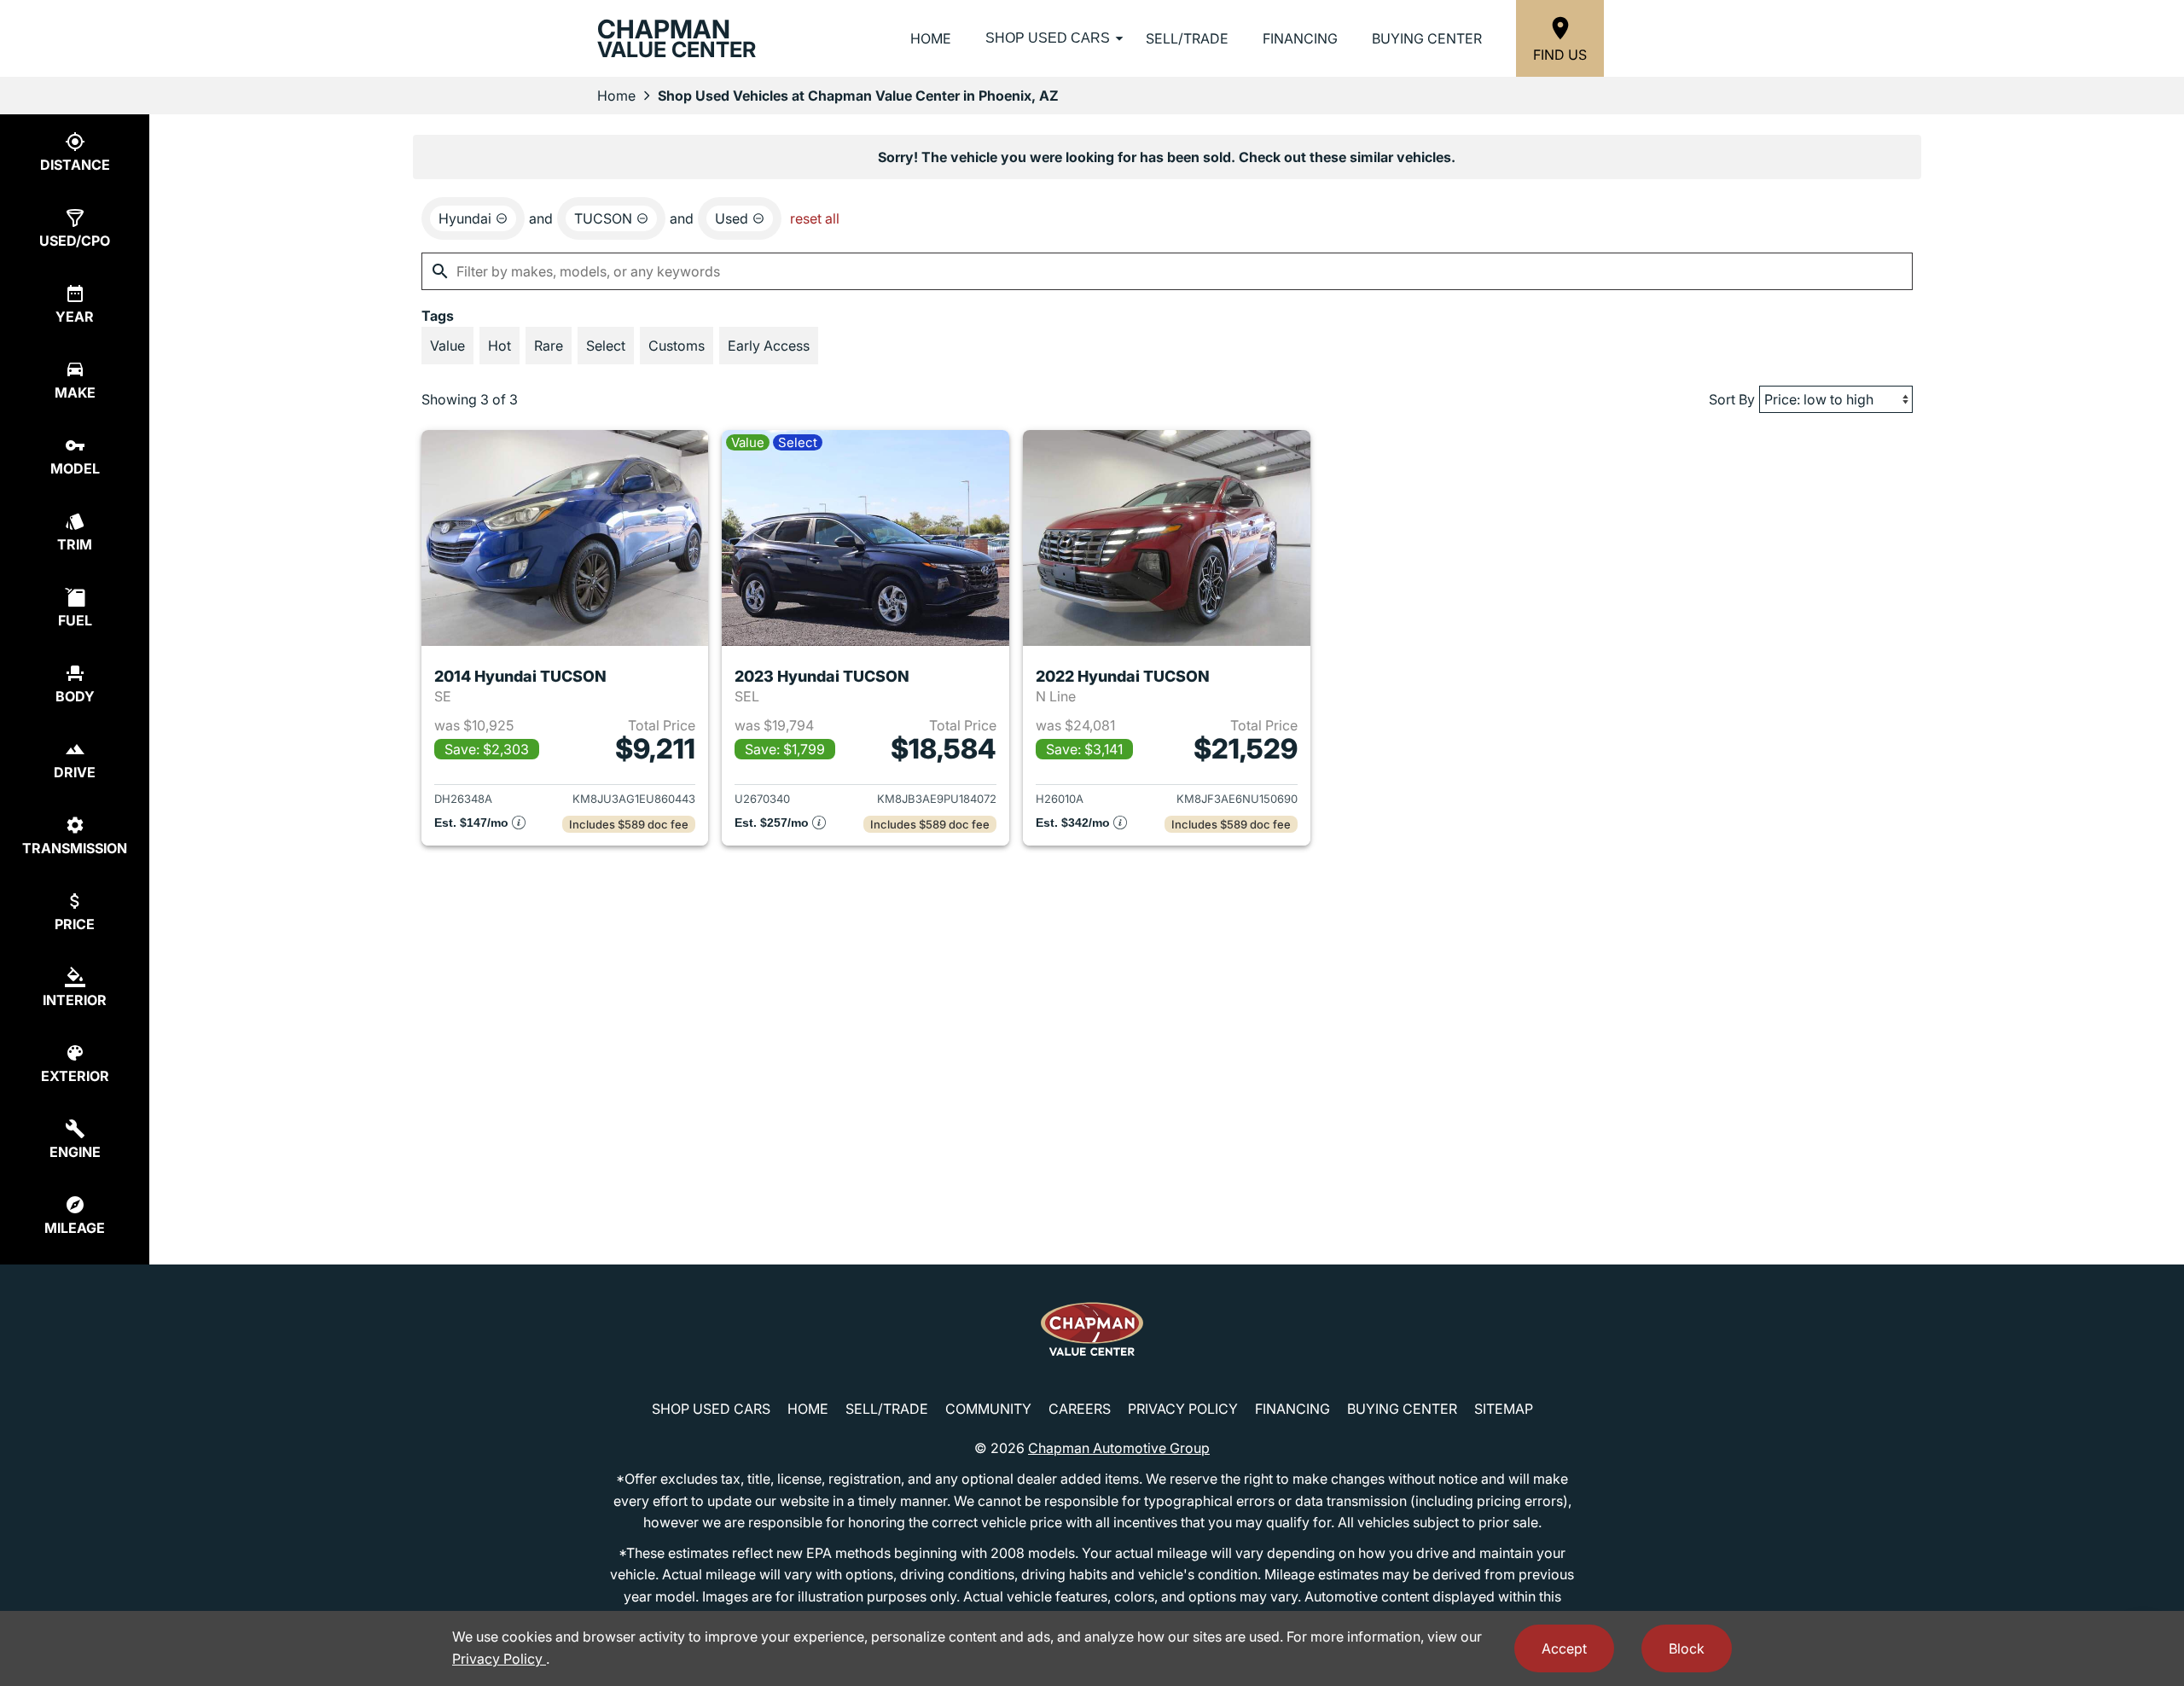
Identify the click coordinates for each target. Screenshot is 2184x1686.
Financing (1300, 38)
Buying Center (1427, 38)
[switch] (447, 346)
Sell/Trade (1187, 38)
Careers (1080, 1409)
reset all (815, 218)
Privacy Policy (1183, 1409)
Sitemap (1504, 1409)
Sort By (1732, 399)
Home (931, 38)
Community (988, 1409)
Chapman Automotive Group (1119, 1448)
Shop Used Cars (1048, 38)
